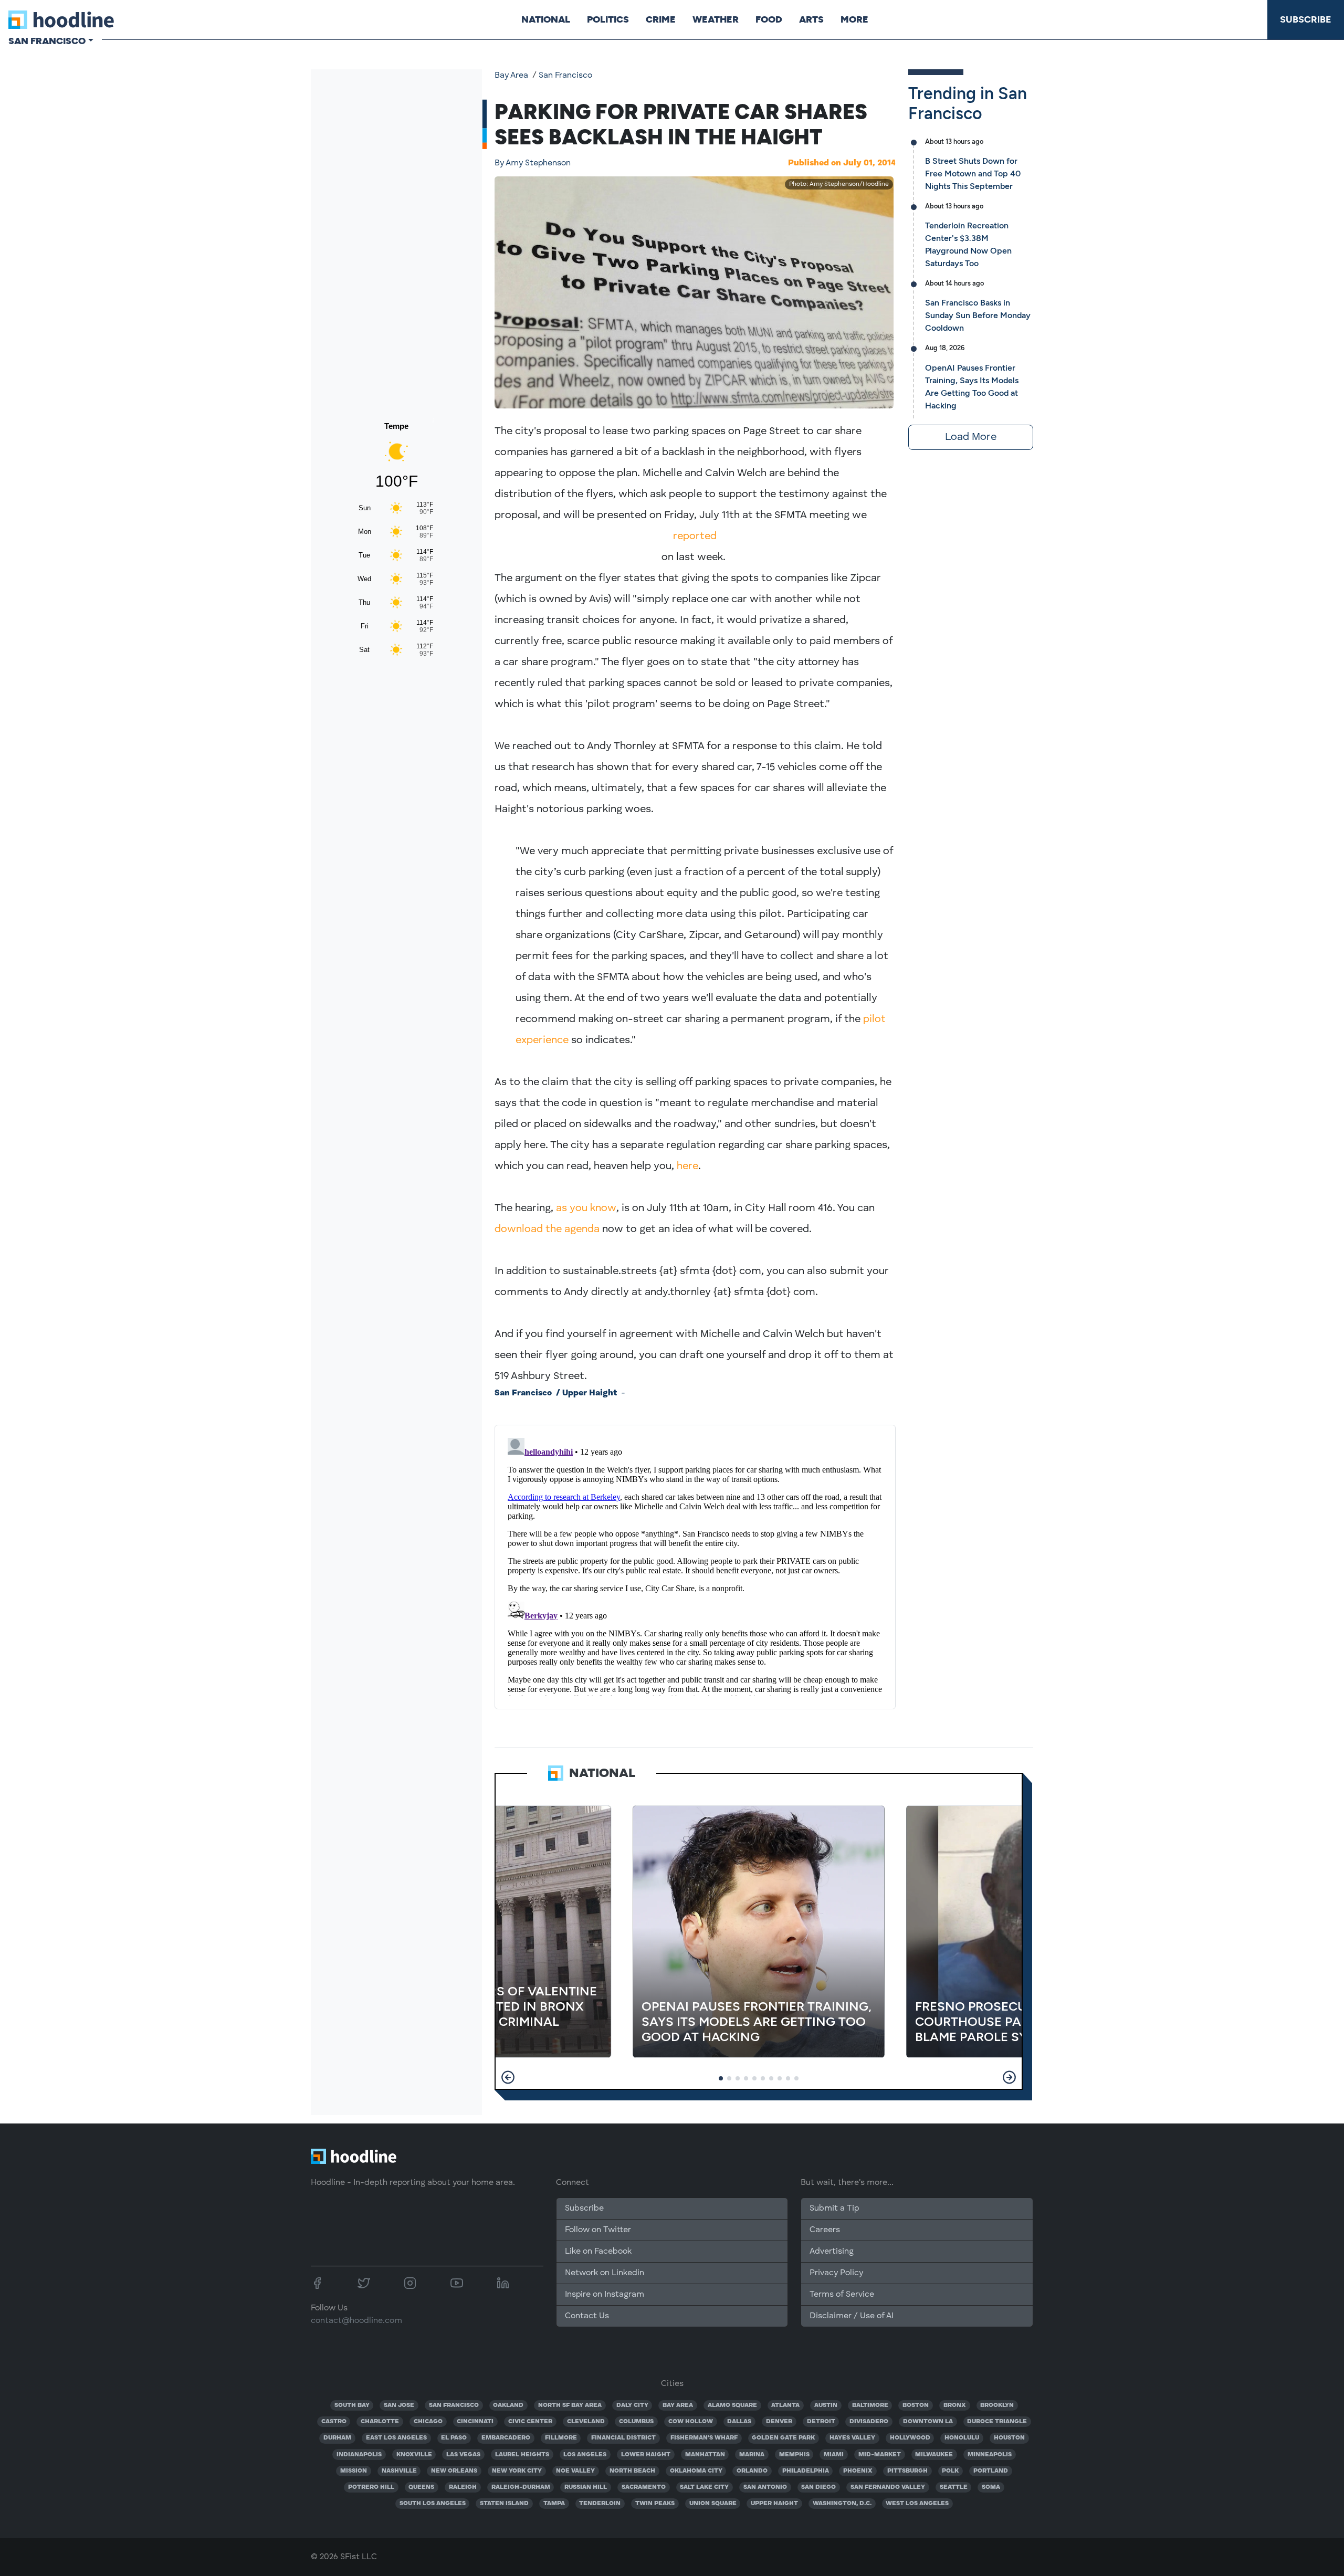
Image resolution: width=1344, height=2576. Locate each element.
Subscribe (1306, 19)
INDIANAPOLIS (359, 2455)
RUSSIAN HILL (586, 2487)
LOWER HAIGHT (646, 2455)
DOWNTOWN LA (928, 2422)
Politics (608, 19)
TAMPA (554, 2504)
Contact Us (587, 2316)
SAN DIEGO (818, 2487)
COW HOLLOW (691, 2422)
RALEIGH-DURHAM (521, 2487)
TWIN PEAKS (655, 2504)
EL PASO (454, 2438)
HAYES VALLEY (852, 2438)
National (546, 19)
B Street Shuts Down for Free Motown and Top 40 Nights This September (973, 174)
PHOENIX (858, 2471)
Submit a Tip (834, 2209)
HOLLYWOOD (910, 2438)
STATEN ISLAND (504, 2504)
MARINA (752, 2455)
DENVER (779, 2422)
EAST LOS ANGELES (396, 2438)
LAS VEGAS (463, 2455)
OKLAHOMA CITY (696, 2471)
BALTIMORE (870, 2405)
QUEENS (421, 2487)
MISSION (354, 2471)
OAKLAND (508, 2405)
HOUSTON (1009, 2438)
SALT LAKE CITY (704, 2487)
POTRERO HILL (371, 2487)
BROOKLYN (997, 2405)
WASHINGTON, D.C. (842, 2504)
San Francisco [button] (47, 41)
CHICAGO (428, 2422)
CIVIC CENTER (530, 2422)
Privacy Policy (836, 2273)
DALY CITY (632, 2405)
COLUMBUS (636, 2422)
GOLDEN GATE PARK (783, 2438)
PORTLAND (991, 2471)
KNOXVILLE (414, 2455)
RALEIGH (463, 2487)
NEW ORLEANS (454, 2471)
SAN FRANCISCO (454, 2405)
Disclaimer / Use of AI (852, 2316)
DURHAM (337, 2438)
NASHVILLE (399, 2471)
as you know (586, 1208)
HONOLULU (962, 2438)
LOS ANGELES (585, 2455)
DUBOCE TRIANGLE (997, 2422)
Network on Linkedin (605, 2273)
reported (695, 537)
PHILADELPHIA (806, 2471)
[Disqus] (695, 1565)
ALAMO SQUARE (732, 2405)
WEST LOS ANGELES (917, 2504)
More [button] (854, 19)
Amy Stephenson (533, 163)
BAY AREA (678, 2405)
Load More (971, 437)
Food (769, 19)
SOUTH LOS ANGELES (433, 2504)
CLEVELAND (586, 2422)
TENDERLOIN (600, 2504)
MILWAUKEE (934, 2455)
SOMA (991, 2487)
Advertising (832, 2252)
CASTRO (334, 2422)
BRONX (955, 2405)
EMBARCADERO (506, 2438)
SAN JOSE (399, 2405)
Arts (811, 19)
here (687, 1166)
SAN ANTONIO (765, 2487)
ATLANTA (785, 2405)
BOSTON (916, 2405)
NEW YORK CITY (517, 2471)
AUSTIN (826, 2405)
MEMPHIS (794, 2455)
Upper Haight (590, 1393)
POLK (950, 2471)
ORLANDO (752, 2471)
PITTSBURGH (907, 2471)
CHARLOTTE (380, 2422)
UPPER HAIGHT (774, 2504)
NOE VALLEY (575, 2471)
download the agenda (548, 1229)
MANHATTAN (705, 2455)
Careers (825, 2230)
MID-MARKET (880, 2455)
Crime (661, 19)
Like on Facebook (598, 2252)
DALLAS (739, 2422)
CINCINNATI (475, 2422)
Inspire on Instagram (605, 2295)
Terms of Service (842, 2295)
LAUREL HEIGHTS (522, 2455)
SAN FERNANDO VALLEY (888, 2487)
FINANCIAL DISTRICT (623, 2438)
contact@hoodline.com (356, 2321)
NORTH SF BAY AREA (570, 2405)
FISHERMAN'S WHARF (704, 2438)
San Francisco (565, 76)
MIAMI (834, 2455)
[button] (508, 2077)
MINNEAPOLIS (990, 2455)
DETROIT (821, 2422)
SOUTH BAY (352, 2405)
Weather (716, 19)
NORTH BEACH (632, 2471)
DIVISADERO (869, 2422)
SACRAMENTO (644, 2487)
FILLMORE (561, 2438)
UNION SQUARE (713, 2504)
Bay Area (511, 76)
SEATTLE (954, 2487)
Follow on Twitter (598, 2230)
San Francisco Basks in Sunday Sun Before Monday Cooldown (978, 315)
